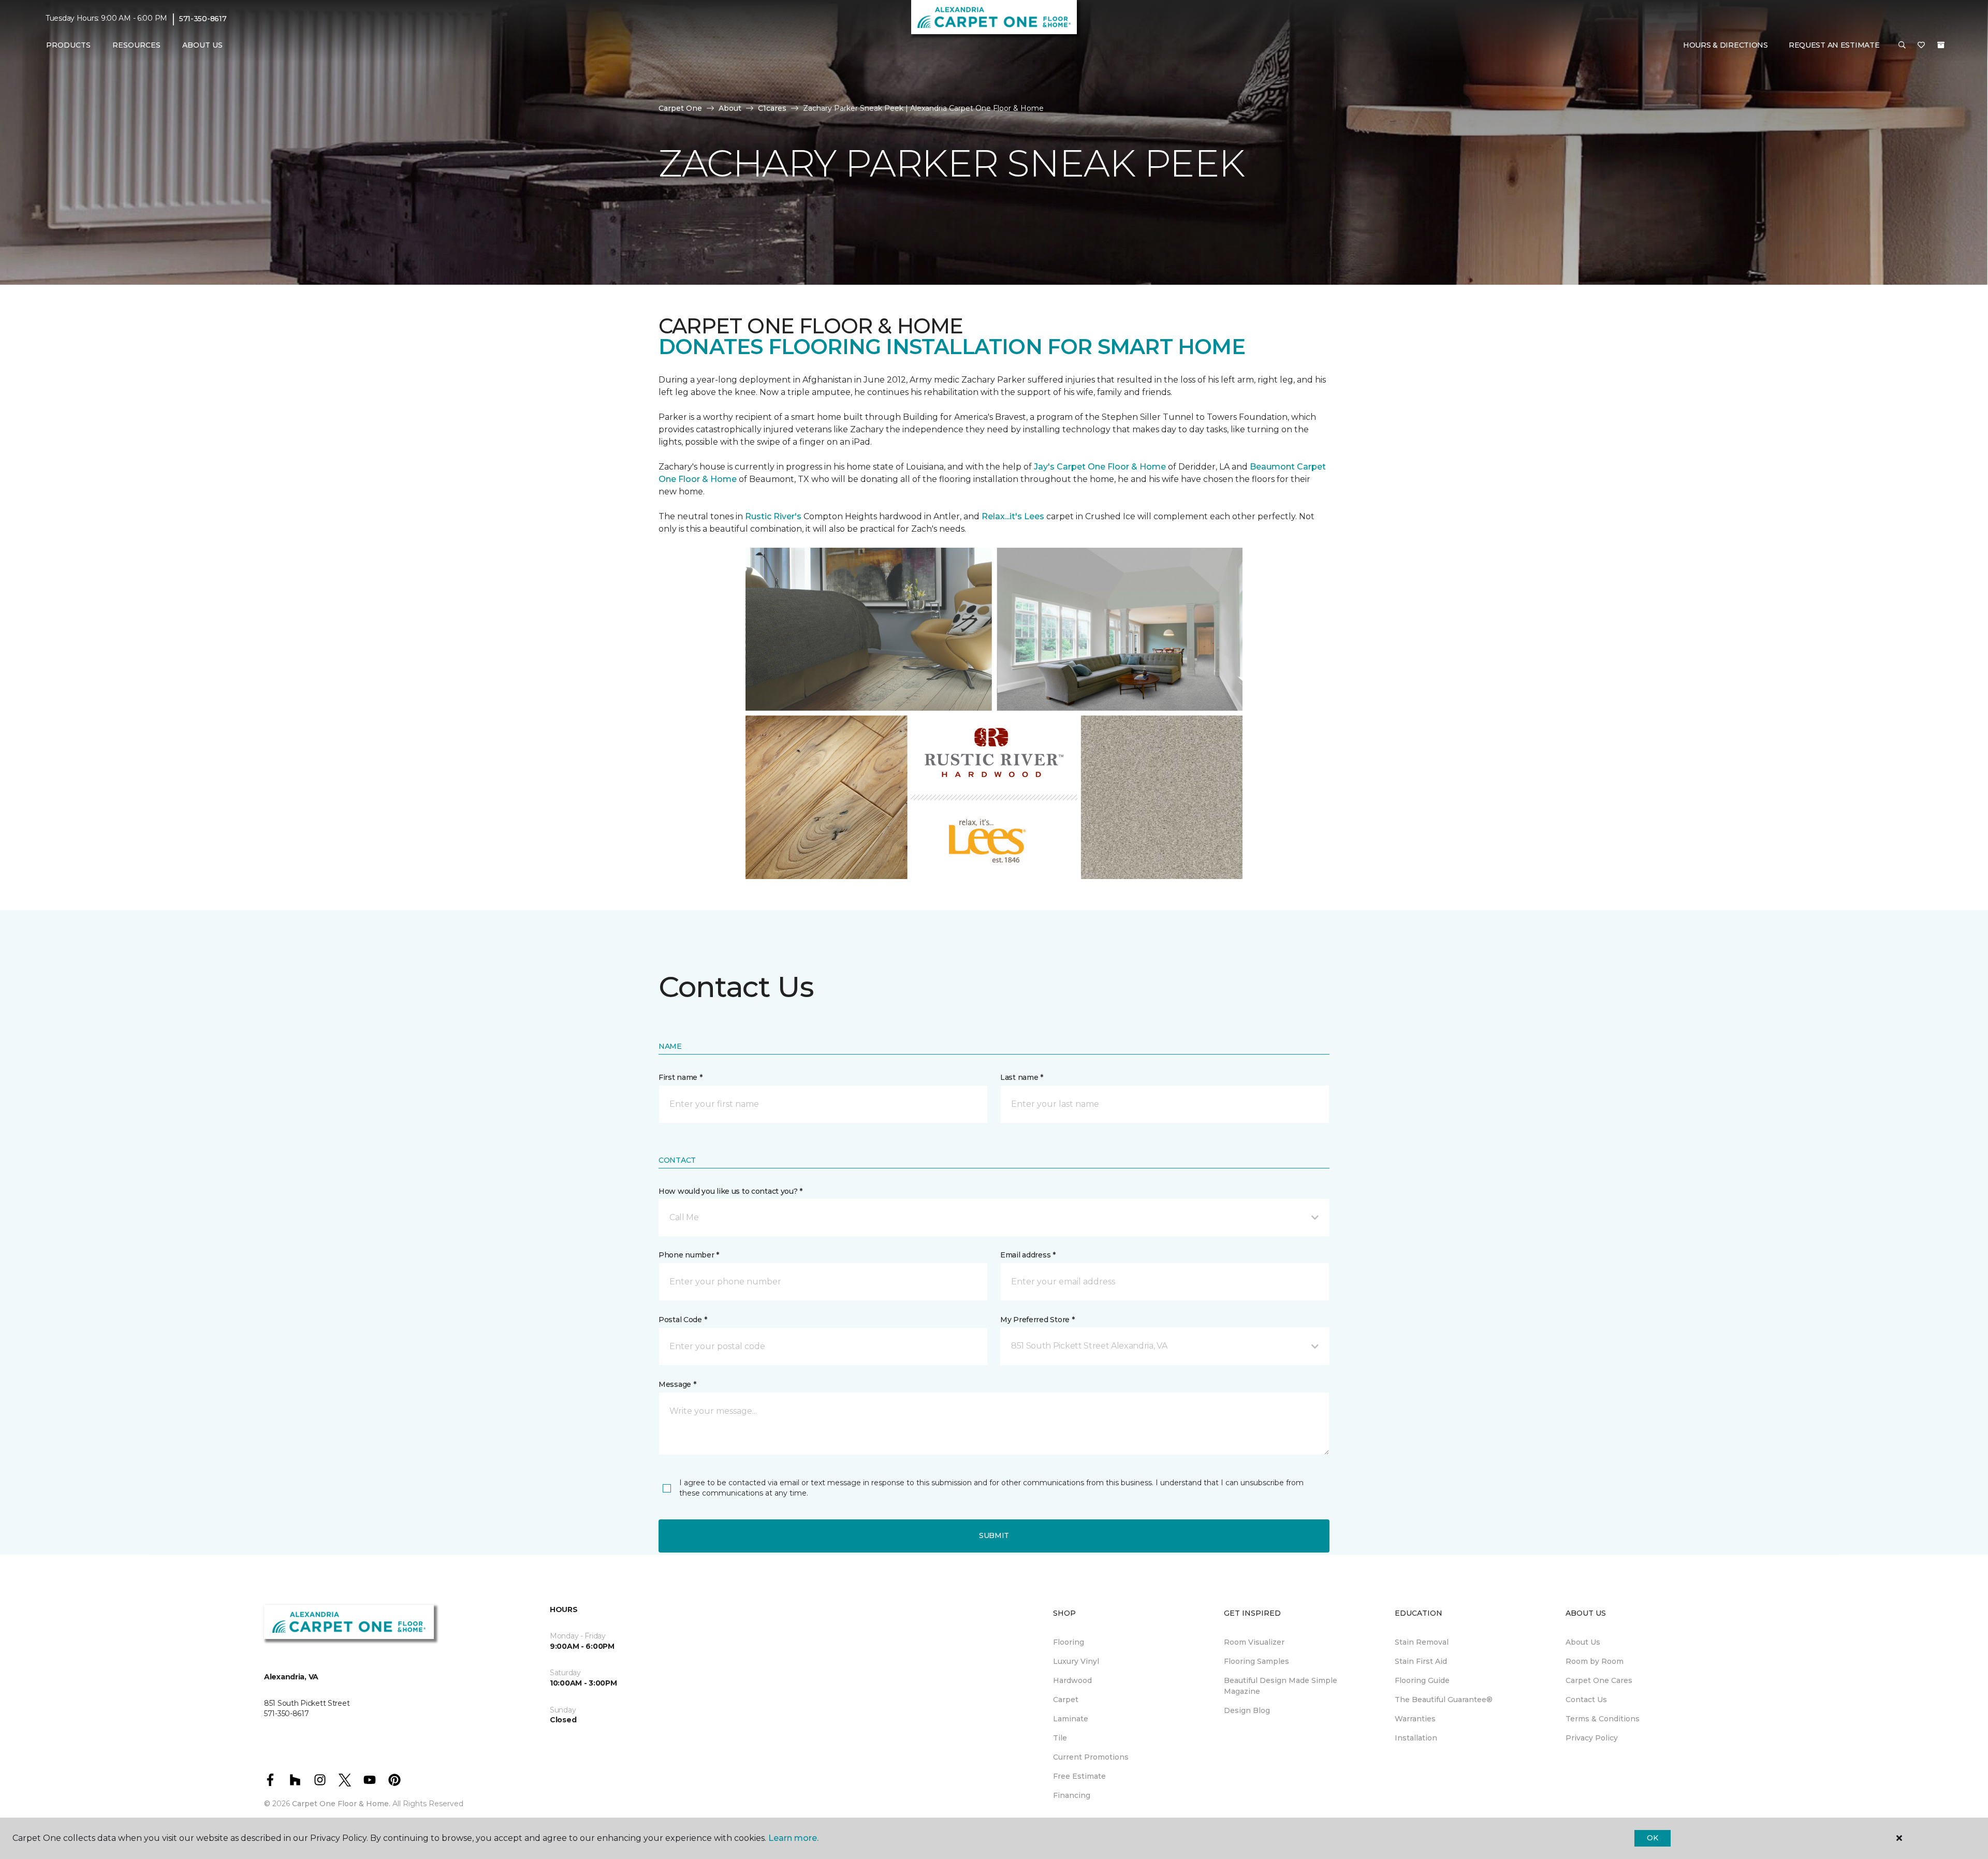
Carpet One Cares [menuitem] (1599, 1680)
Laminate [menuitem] (1071, 1719)
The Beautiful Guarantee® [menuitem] (1444, 1700)
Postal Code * (683, 1320)
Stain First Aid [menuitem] (1421, 1661)
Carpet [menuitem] (1066, 1700)
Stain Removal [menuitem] (1422, 1642)
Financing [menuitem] (1072, 1795)
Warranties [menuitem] (1415, 1719)
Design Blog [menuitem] (1247, 1710)
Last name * (1022, 1077)
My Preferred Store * (1037, 1320)
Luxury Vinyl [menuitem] (1076, 1661)
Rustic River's (773, 516)
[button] (1902, 46)
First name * (681, 1077)
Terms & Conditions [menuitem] (1603, 1719)
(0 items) (1941, 45)
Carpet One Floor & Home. (341, 1804)
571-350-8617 (203, 19)
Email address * (1028, 1255)
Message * (677, 1384)
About (730, 108)
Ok (1652, 1838)
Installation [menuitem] (1416, 1738)
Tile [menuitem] (1060, 1738)
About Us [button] (202, 45)
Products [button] (68, 45)
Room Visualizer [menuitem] (1254, 1642)
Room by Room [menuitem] (1595, 1661)
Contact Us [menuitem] (1586, 1700)
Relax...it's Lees (1013, 516)
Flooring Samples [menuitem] (1256, 1661)
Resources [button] (136, 45)
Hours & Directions (1726, 45)
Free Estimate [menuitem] (1079, 1776)
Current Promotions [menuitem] (1091, 1757)
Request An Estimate (1834, 45)
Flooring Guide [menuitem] (1422, 1680)
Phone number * (689, 1255)
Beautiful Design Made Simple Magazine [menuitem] (1281, 1686)
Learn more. (793, 1838)
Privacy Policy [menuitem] (1592, 1738)
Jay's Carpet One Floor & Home (1100, 467)
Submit (994, 1535)
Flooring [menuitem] (1069, 1642)
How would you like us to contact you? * (730, 1191)
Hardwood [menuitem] (1072, 1680)
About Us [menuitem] (1583, 1642)
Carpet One (680, 108)
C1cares (772, 108)
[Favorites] (1921, 46)
